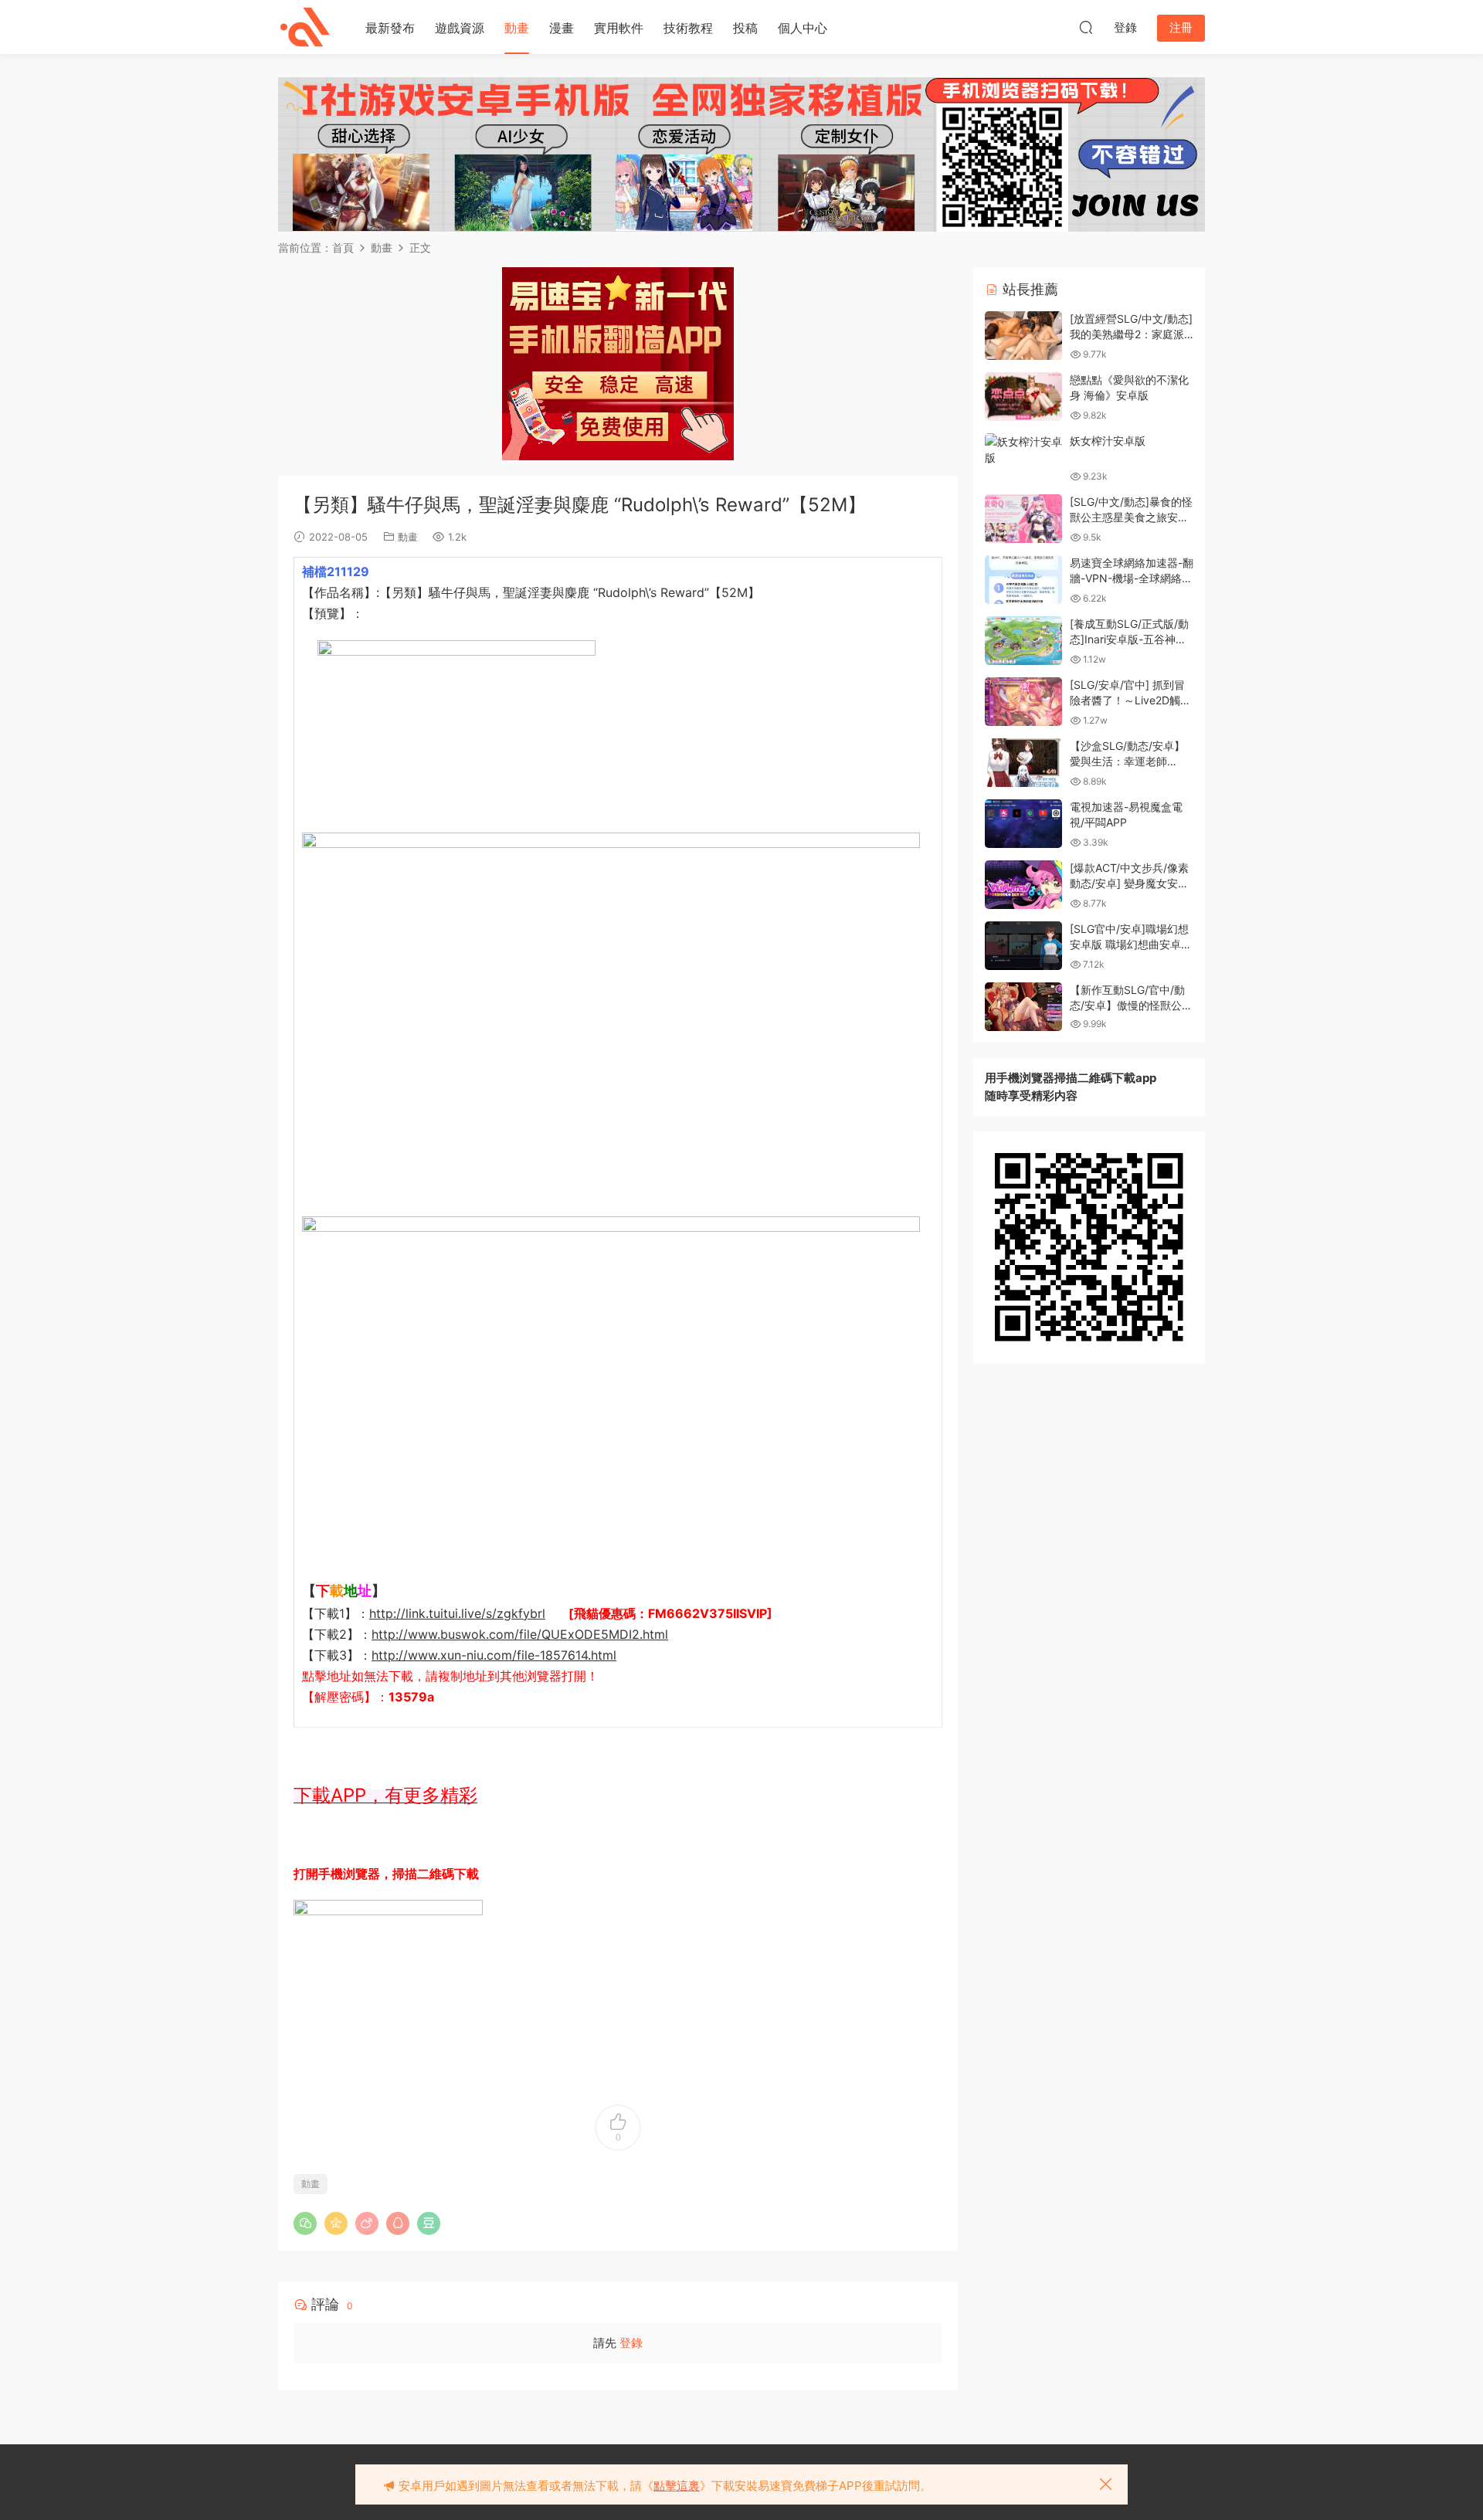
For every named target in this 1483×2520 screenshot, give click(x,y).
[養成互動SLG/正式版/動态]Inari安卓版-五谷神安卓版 (1129, 639)
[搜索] (1086, 27)
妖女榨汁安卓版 (1108, 441)
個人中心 (803, 28)
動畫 (517, 28)
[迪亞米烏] (305, 27)
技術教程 (688, 28)
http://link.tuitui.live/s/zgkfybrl (457, 1613)
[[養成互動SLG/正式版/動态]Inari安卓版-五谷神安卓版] (1023, 641)
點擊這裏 (677, 2486)
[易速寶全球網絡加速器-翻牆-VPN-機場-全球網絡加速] (1023, 580)
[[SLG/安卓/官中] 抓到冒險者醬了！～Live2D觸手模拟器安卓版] (1023, 702)
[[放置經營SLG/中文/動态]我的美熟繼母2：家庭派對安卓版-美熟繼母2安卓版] (1023, 336)
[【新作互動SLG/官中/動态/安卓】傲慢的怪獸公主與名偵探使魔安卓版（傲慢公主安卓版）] (1023, 1007)
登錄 (631, 2343)
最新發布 (390, 28)
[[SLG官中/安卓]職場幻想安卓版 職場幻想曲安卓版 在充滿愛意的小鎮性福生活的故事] (1023, 946)
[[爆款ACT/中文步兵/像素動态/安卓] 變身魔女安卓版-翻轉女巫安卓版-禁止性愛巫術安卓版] (1023, 885)
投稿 (745, 28)
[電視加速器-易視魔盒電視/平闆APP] (1023, 824)
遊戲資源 (460, 28)
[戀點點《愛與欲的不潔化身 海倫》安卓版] (1023, 397)
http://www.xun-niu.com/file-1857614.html (494, 1655)
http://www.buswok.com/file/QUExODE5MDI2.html (520, 1634)
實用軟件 (619, 28)
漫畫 (562, 28)
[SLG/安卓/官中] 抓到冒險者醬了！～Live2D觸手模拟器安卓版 (1130, 700)
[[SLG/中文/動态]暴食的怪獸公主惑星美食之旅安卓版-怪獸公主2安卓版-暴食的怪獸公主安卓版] (1023, 519)
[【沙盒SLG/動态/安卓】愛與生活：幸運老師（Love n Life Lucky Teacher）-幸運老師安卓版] (1023, 763)
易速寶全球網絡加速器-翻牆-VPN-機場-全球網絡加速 (1132, 578)
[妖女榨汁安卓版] (1023, 449)
